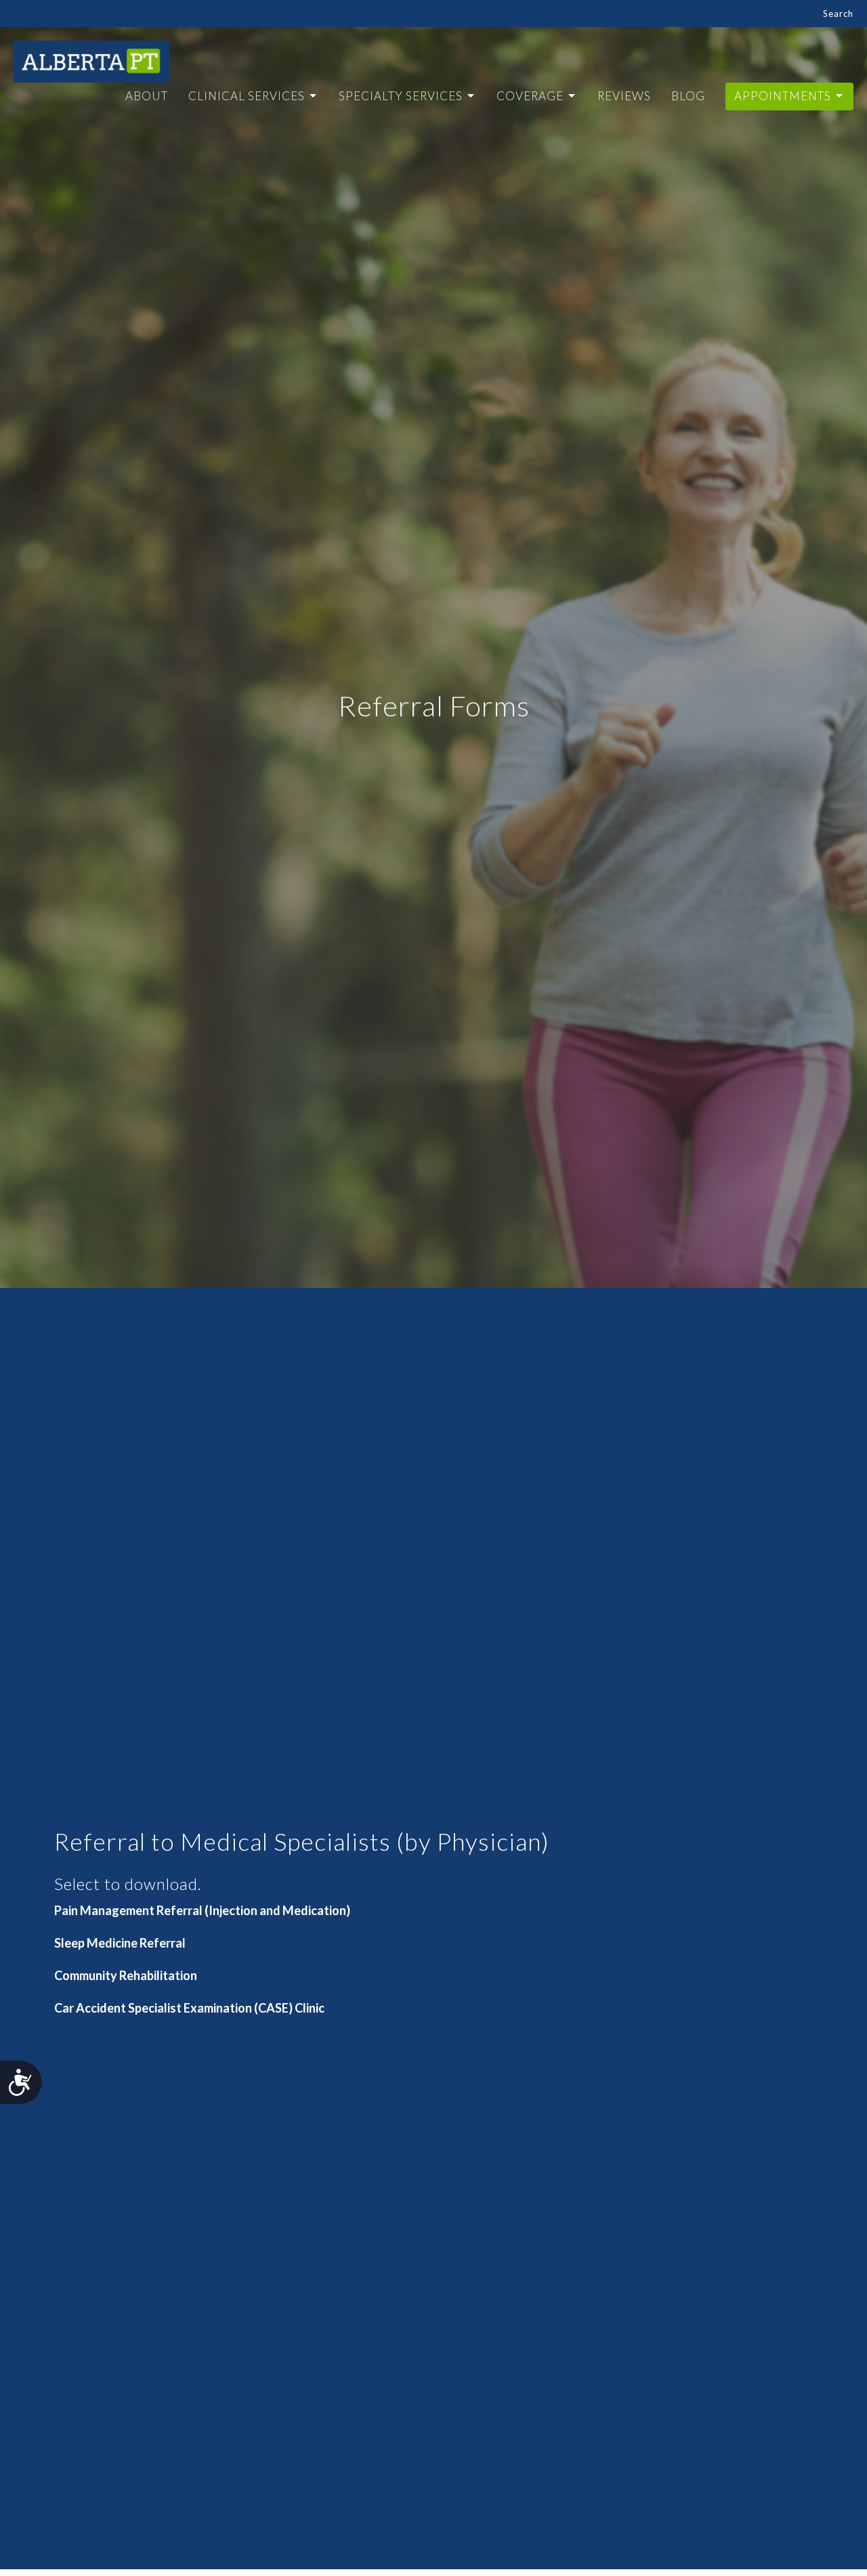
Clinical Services (247, 96)
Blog (688, 96)
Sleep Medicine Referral (120, 1943)
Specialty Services (401, 96)
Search (838, 14)
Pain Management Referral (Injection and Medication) (202, 1910)
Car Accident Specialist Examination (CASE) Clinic (189, 2008)
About (147, 96)
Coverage (530, 96)
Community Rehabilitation (126, 1975)
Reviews (624, 96)
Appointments (783, 96)
